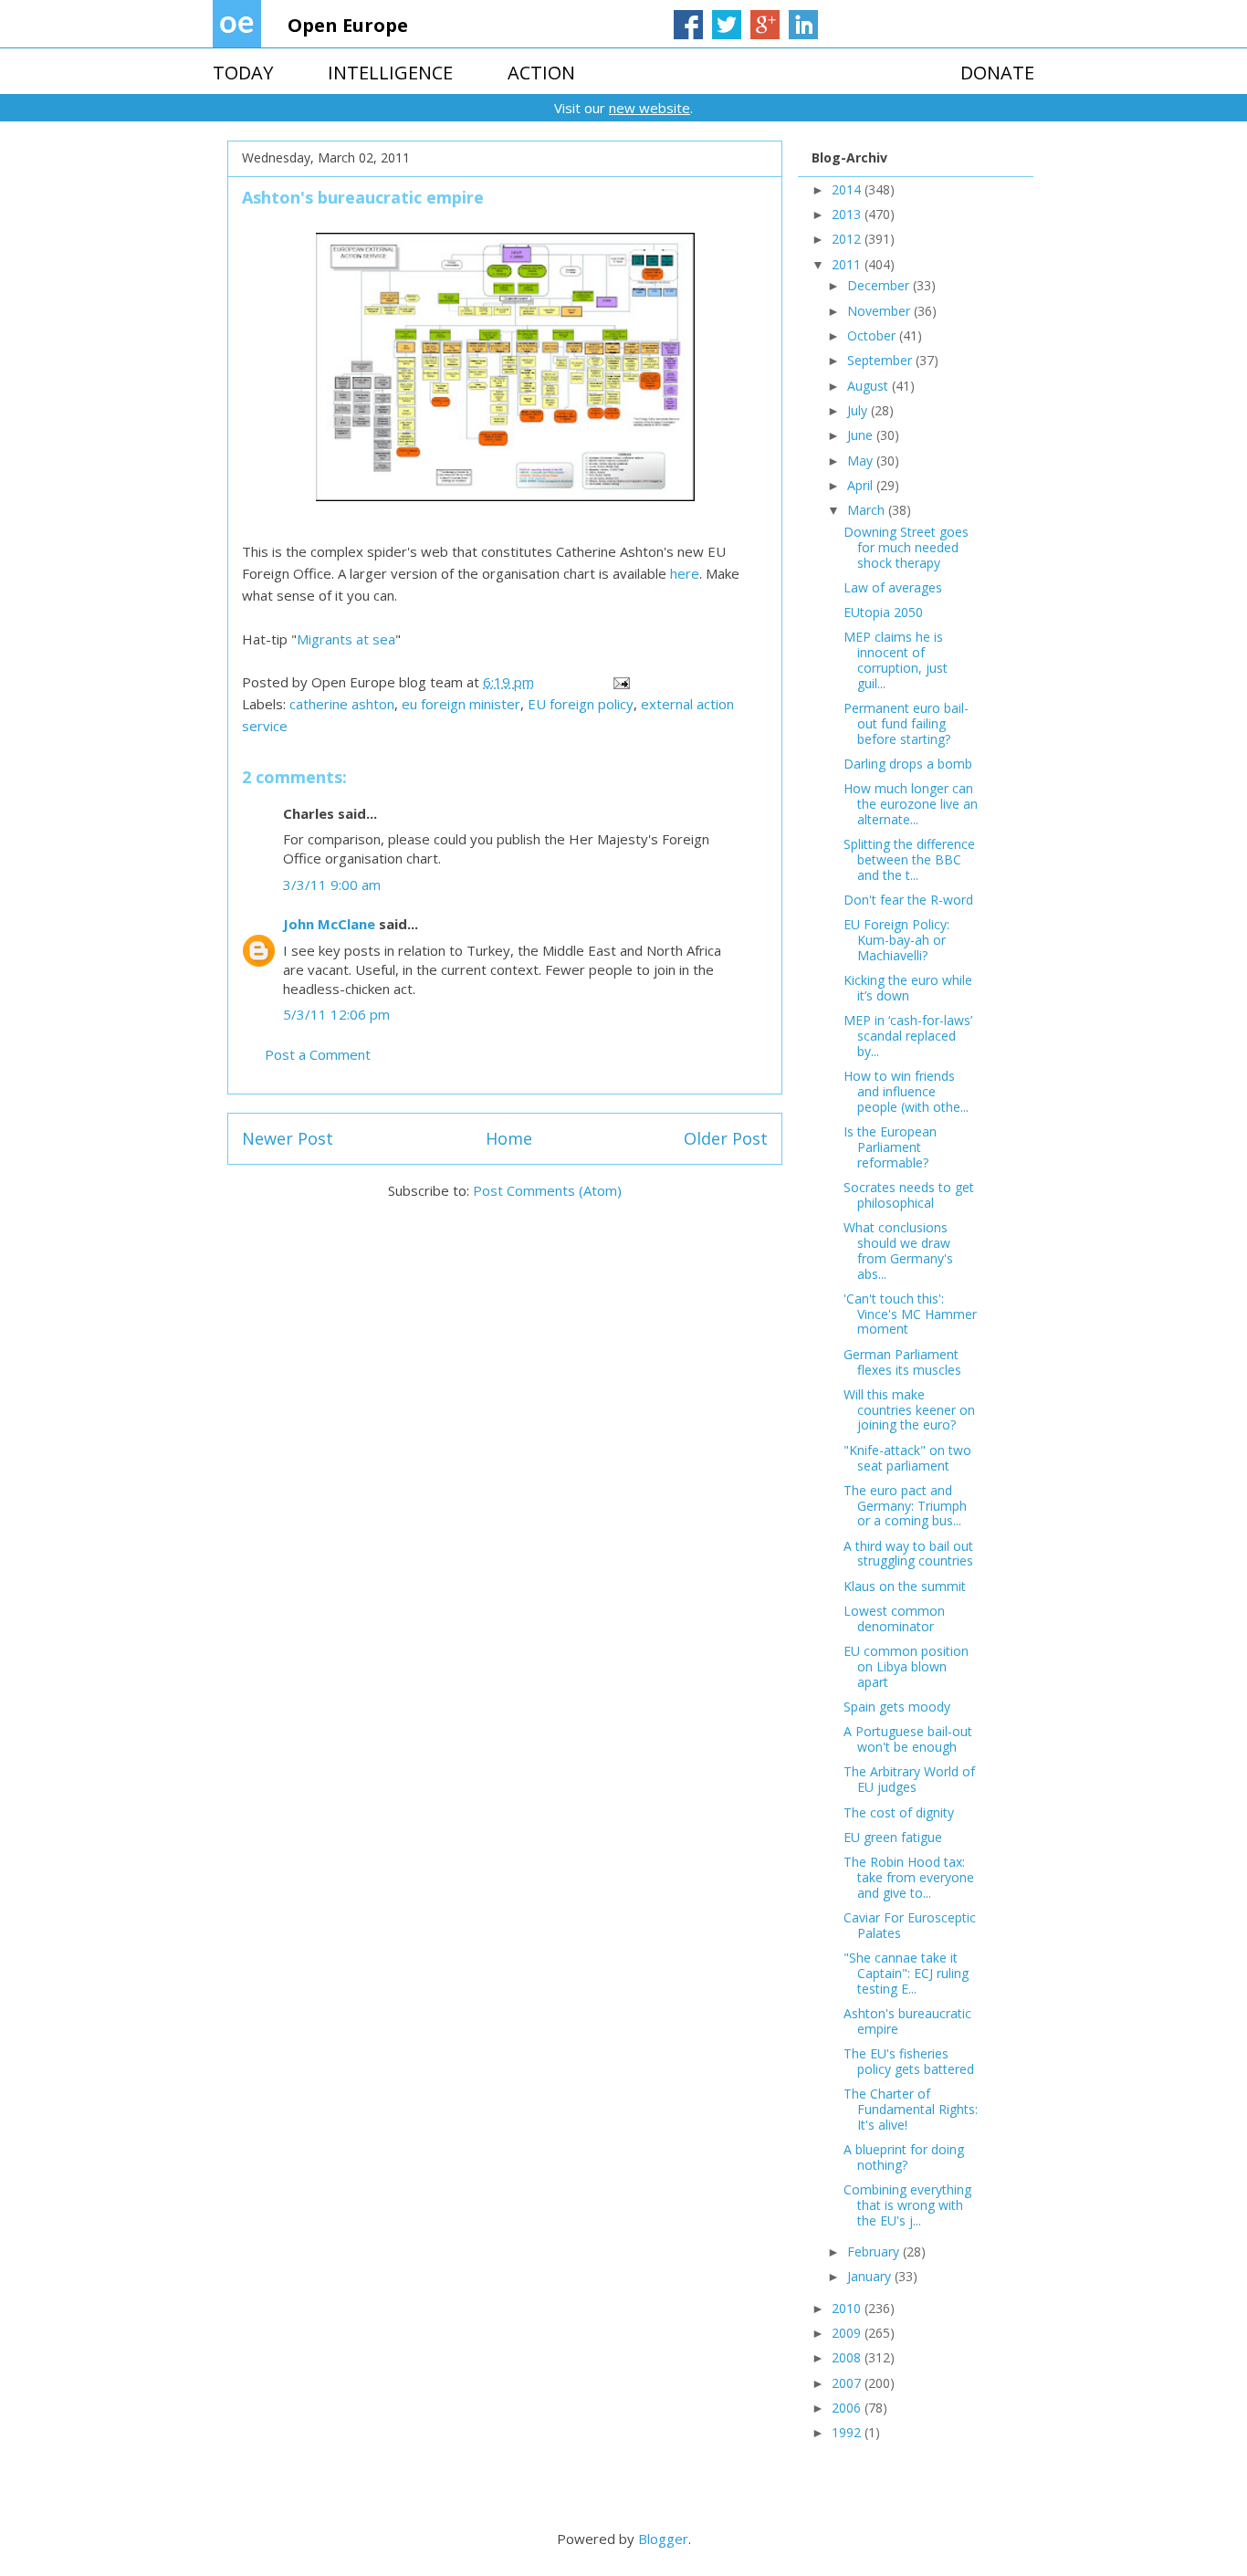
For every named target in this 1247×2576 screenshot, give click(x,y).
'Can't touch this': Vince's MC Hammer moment (910, 1314)
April (862, 485)
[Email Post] (620, 682)
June (862, 435)
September (881, 360)
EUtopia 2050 (883, 612)
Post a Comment (318, 1054)
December (880, 285)
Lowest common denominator (894, 1618)
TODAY (243, 73)
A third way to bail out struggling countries (908, 1554)
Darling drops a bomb (908, 764)
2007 (848, 2383)
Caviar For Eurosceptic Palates (910, 1925)
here (685, 573)
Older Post (726, 1138)
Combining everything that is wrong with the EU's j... (907, 2205)
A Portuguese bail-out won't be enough (908, 1739)
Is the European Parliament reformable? (890, 1147)
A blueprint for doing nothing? (904, 2157)
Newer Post (288, 1138)
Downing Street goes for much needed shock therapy (906, 547)
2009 (848, 2333)
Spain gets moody (897, 1707)
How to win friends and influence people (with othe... (906, 1091)
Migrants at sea (346, 639)
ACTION (541, 73)
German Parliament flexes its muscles (902, 1362)
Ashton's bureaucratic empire (907, 2021)
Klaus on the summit (905, 1586)
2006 (848, 2408)
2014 (848, 189)
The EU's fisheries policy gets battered (909, 2061)
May (862, 461)
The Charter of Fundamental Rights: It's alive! (911, 2109)
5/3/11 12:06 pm (336, 1014)
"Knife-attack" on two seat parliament (907, 1458)
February (875, 2251)
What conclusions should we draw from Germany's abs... (898, 1250)
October (873, 335)
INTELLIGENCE (390, 73)
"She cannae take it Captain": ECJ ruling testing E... (906, 1973)
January (871, 2276)
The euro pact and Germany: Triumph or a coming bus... (905, 1506)
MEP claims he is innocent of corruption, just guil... (896, 660)
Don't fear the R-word (908, 900)
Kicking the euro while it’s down (908, 988)
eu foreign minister (461, 704)
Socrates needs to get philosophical (909, 1195)
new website (650, 108)
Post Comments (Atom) (547, 1190)
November (880, 311)
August (870, 386)
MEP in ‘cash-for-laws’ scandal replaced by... (908, 1036)
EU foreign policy (581, 704)
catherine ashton (342, 704)
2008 (848, 2357)
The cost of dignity (899, 1812)
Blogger (663, 2539)
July (859, 410)
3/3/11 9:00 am (332, 885)
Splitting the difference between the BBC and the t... (909, 859)
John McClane (329, 924)
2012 (848, 239)
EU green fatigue (893, 1837)
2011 (848, 264)
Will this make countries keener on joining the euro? (909, 1410)
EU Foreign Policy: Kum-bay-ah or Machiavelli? (896, 940)
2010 (848, 2308)
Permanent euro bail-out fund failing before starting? (906, 723)
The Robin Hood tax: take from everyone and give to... (909, 1877)
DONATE (997, 73)
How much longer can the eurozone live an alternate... (911, 804)
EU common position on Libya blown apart (906, 1666)
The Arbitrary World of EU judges (909, 1779)
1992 (848, 2432)
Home (509, 1138)
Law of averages (893, 587)
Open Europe (348, 25)
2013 (848, 214)
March (868, 510)
